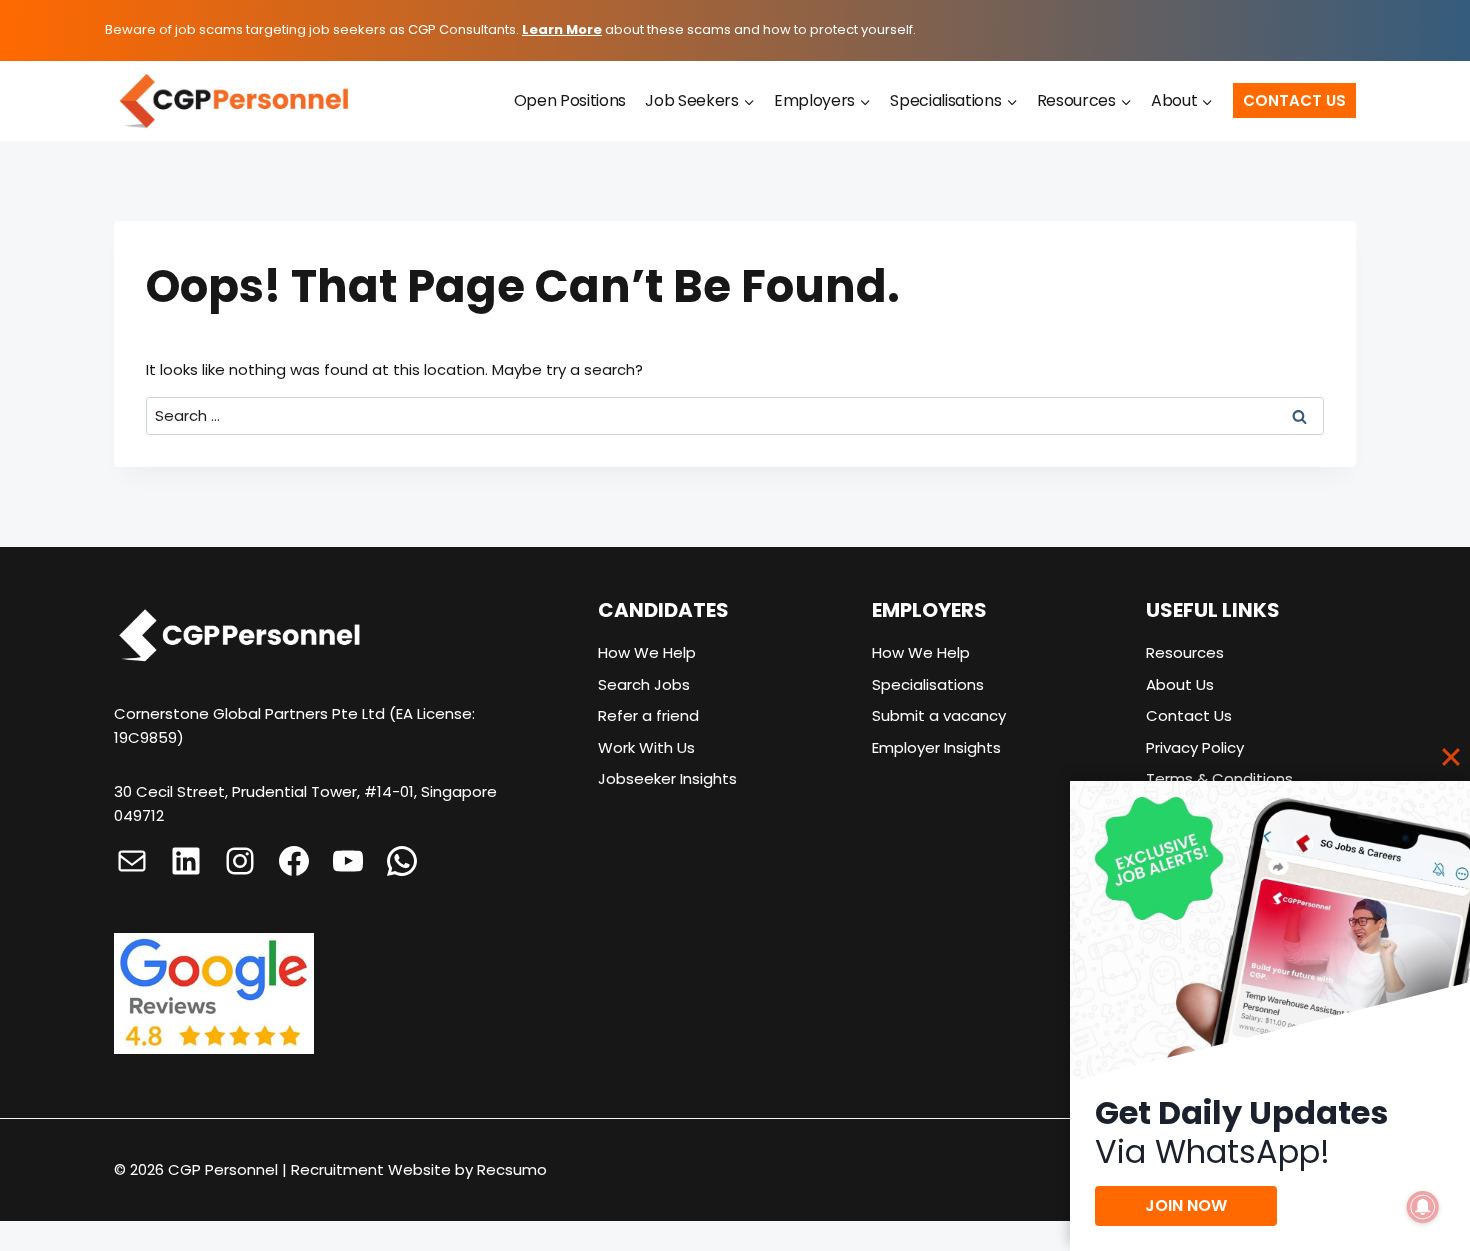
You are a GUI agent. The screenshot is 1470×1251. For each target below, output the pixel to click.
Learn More (562, 29)
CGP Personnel (223, 1169)
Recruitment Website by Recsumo (419, 1169)
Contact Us (1294, 100)
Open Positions (570, 100)
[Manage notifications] (1423, 1207)
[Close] (1451, 757)
